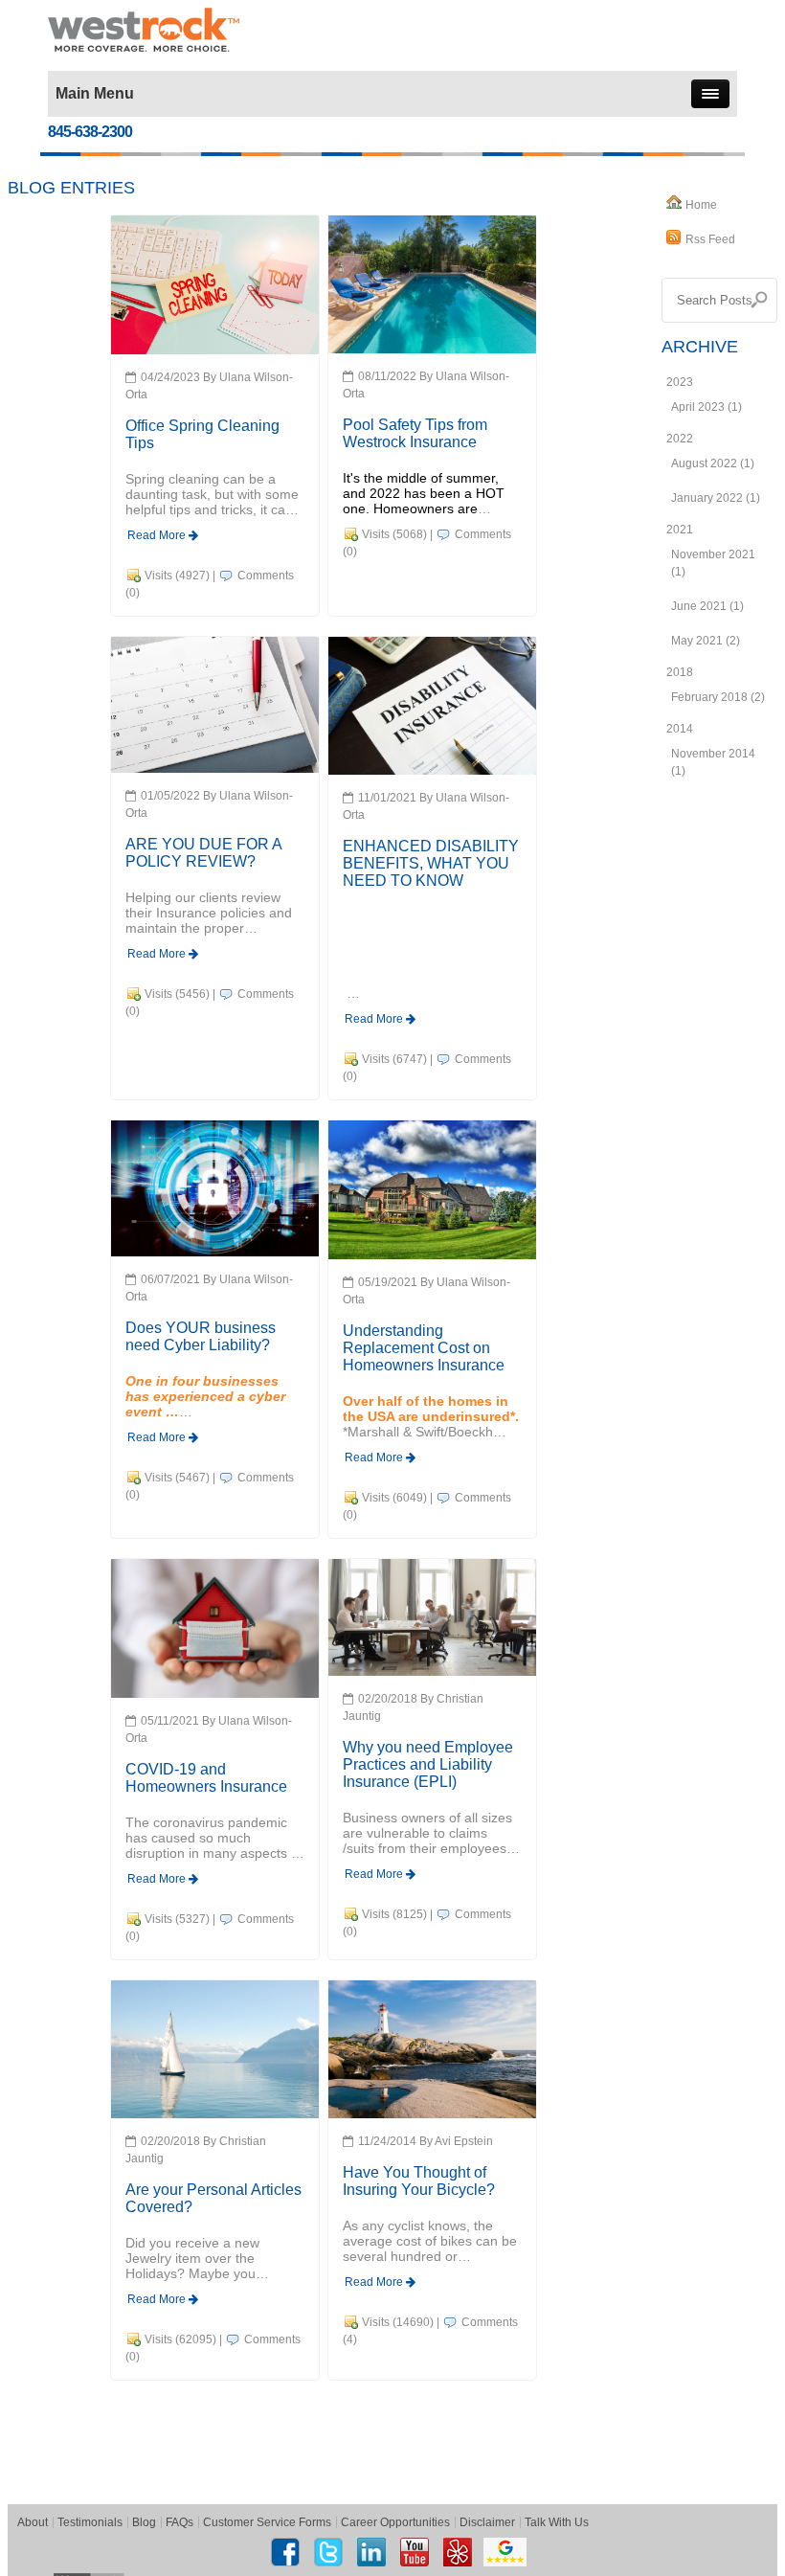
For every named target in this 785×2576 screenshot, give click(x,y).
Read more (158, 535)
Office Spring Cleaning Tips (202, 434)
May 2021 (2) (706, 641)
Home (701, 205)
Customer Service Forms (267, 2522)
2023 (680, 382)
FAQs (179, 2522)
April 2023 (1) (706, 407)
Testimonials (90, 2522)
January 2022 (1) (716, 498)
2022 (680, 439)
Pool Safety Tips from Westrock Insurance (415, 433)
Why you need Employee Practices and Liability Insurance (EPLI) (428, 1764)
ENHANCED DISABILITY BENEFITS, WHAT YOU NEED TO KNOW (431, 863)
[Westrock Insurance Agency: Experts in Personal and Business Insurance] (144, 29)
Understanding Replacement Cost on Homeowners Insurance (424, 1348)
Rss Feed (710, 239)
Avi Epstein (464, 2141)
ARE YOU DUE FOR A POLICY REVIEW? (203, 853)
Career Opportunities (395, 2522)
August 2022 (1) (713, 463)
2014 (680, 729)
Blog (144, 2522)
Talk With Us (557, 2522)
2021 (680, 530)
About (33, 2522)
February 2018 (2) (718, 697)
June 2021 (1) (707, 606)
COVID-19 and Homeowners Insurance (206, 1778)
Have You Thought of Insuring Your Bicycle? (419, 2181)
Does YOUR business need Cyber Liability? (201, 1336)
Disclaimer (487, 2522)
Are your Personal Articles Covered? (213, 2198)
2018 (680, 672)
